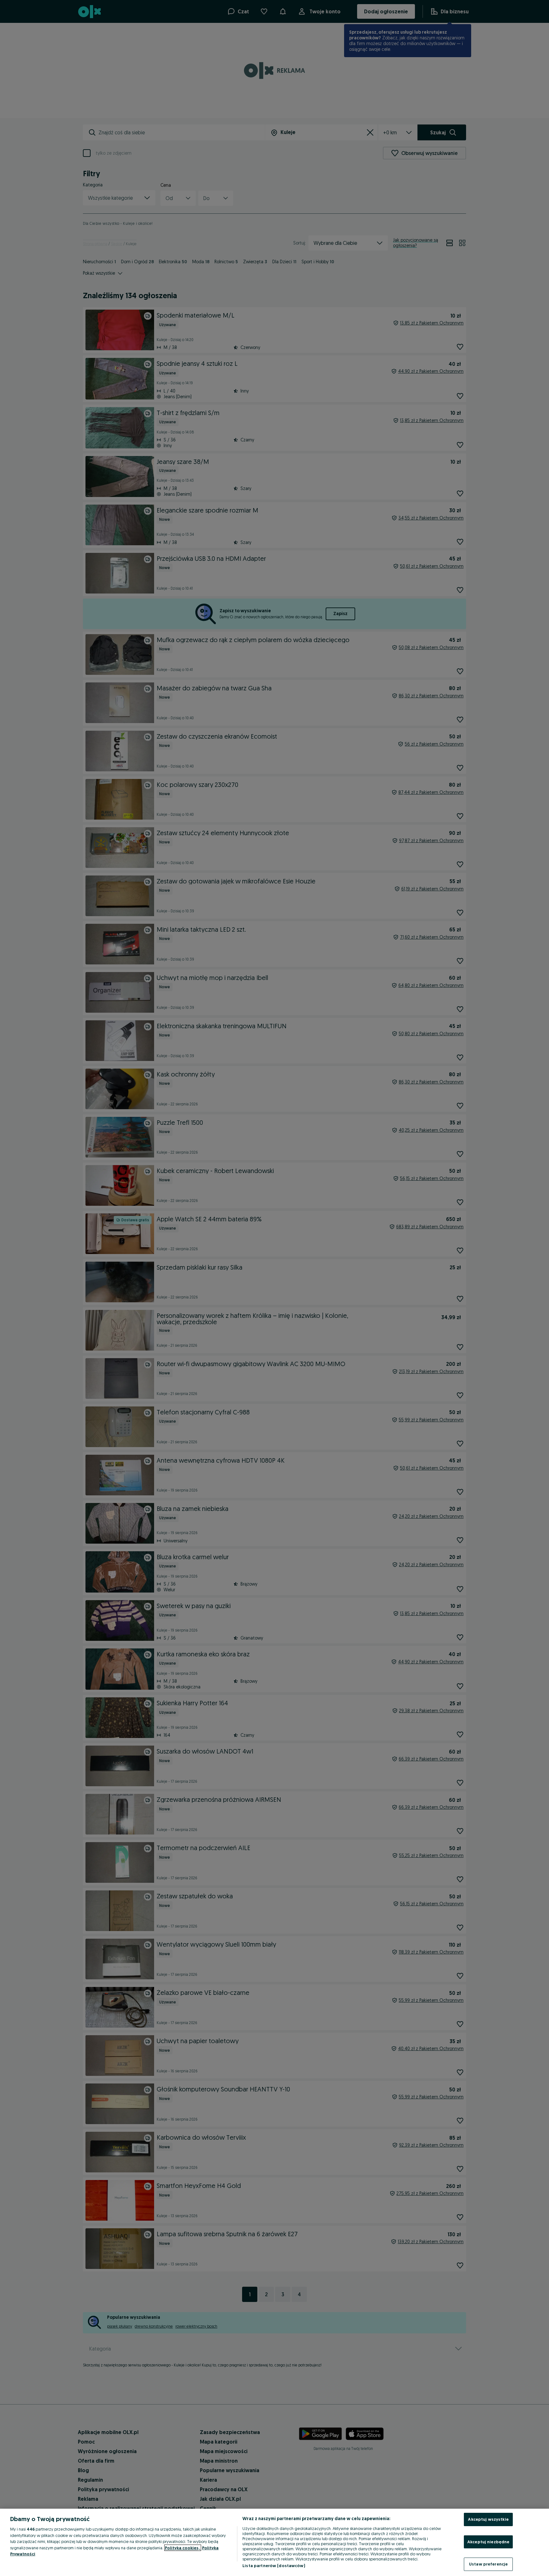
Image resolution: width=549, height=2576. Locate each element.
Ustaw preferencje (488, 2564)
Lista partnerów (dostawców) (274, 2566)
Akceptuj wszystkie (488, 2519)
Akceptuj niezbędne (488, 2542)
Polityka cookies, (183, 2548)
